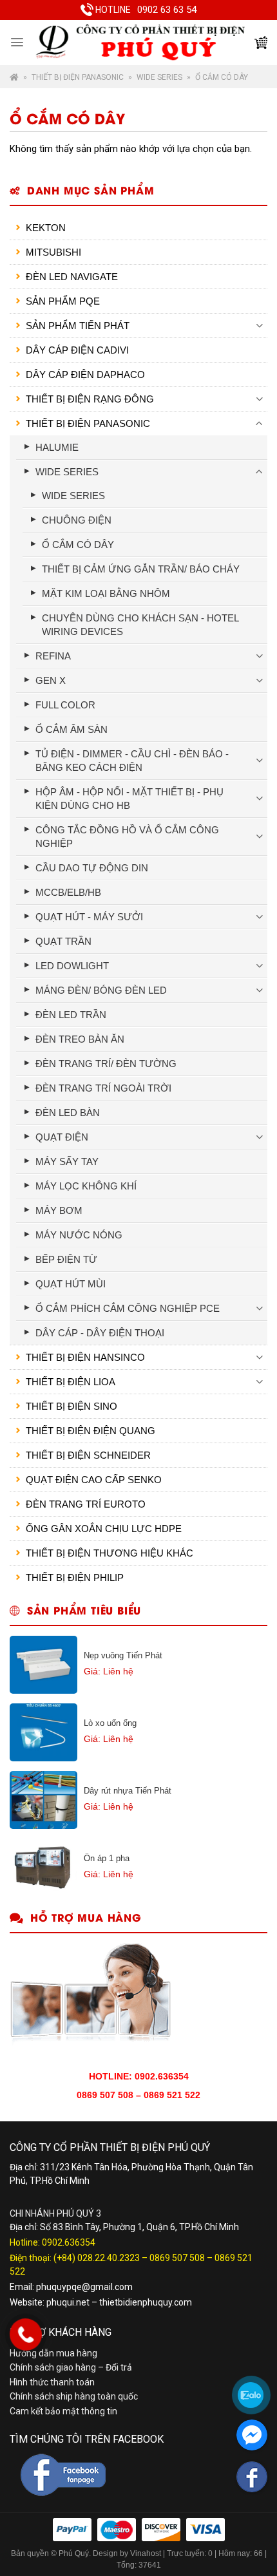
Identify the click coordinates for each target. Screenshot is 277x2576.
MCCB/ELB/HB (68, 892)
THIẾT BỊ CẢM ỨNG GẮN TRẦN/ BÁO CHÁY (141, 569)
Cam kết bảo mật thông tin (63, 2411)
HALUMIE (57, 447)
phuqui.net (68, 2302)
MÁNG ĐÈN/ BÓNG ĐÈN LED (101, 990)
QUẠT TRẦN (63, 941)
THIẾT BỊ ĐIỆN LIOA (71, 1382)
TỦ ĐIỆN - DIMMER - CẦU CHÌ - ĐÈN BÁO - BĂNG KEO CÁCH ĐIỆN (132, 761)
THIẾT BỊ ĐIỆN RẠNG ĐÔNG (90, 399)
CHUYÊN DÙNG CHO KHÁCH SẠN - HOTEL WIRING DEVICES (140, 625)
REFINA (53, 656)
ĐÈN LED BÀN (68, 1113)
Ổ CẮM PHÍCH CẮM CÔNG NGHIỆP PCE (128, 1308)
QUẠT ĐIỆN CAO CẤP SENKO (94, 1480)
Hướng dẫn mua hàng (53, 2353)
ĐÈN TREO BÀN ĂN (80, 1039)
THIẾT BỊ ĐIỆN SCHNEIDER (88, 1455)
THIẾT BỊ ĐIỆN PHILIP (75, 1577)
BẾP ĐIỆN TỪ (66, 1259)
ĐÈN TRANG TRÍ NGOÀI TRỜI (103, 1088)
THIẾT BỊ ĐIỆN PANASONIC (78, 77)
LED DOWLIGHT (72, 966)
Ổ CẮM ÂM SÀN (72, 729)
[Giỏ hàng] (261, 43)
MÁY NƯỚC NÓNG (79, 1235)
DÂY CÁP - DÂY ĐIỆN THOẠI (100, 1333)
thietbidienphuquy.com (146, 2302)
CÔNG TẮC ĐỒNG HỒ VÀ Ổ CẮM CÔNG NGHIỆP (127, 837)
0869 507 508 (177, 2258)
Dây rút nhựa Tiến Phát (128, 1791)
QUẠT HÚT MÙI (71, 1284)
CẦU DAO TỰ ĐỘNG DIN (92, 868)
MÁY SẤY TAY (67, 1161)
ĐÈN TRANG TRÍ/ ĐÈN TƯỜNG (106, 1064)
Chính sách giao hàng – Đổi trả (71, 2367)
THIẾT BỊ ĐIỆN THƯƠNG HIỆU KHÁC (110, 1553)
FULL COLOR (65, 705)
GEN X (51, 680)
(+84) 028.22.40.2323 (97, 2258)
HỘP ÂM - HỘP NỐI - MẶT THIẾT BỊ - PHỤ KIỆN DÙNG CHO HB (129, 799)
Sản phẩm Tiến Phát (78, 326)
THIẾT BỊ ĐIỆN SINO (72, 1406)
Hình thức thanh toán (52, 2382)
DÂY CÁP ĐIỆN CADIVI (77, 350)
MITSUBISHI (53, 252)
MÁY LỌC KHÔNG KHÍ (86, 1186)
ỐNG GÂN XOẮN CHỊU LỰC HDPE (104, 1529)
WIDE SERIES (159, 77)
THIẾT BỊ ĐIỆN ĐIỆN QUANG (91, 1431)
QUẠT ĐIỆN (62, 1137)
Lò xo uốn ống (110, 1723)
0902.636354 (69, 2242)
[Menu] (17, 42)
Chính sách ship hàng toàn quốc (74, 2396)
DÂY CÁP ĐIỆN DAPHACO (85, 374)
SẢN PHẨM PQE (63, 301)
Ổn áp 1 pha (107, 1858)
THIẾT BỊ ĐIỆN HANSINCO (85, 1357)
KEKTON (46, 228)
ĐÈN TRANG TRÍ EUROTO (86, 1504)
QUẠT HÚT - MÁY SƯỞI (89, 917)
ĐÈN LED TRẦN (71, 1015)
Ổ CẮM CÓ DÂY (78, 545)
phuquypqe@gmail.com (84, 2287)
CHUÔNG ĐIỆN (77, 520)
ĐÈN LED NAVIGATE (72, 277)
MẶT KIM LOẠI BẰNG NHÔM (106, 593)
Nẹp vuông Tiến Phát (123, 1655)
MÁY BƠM (59, 1210)
